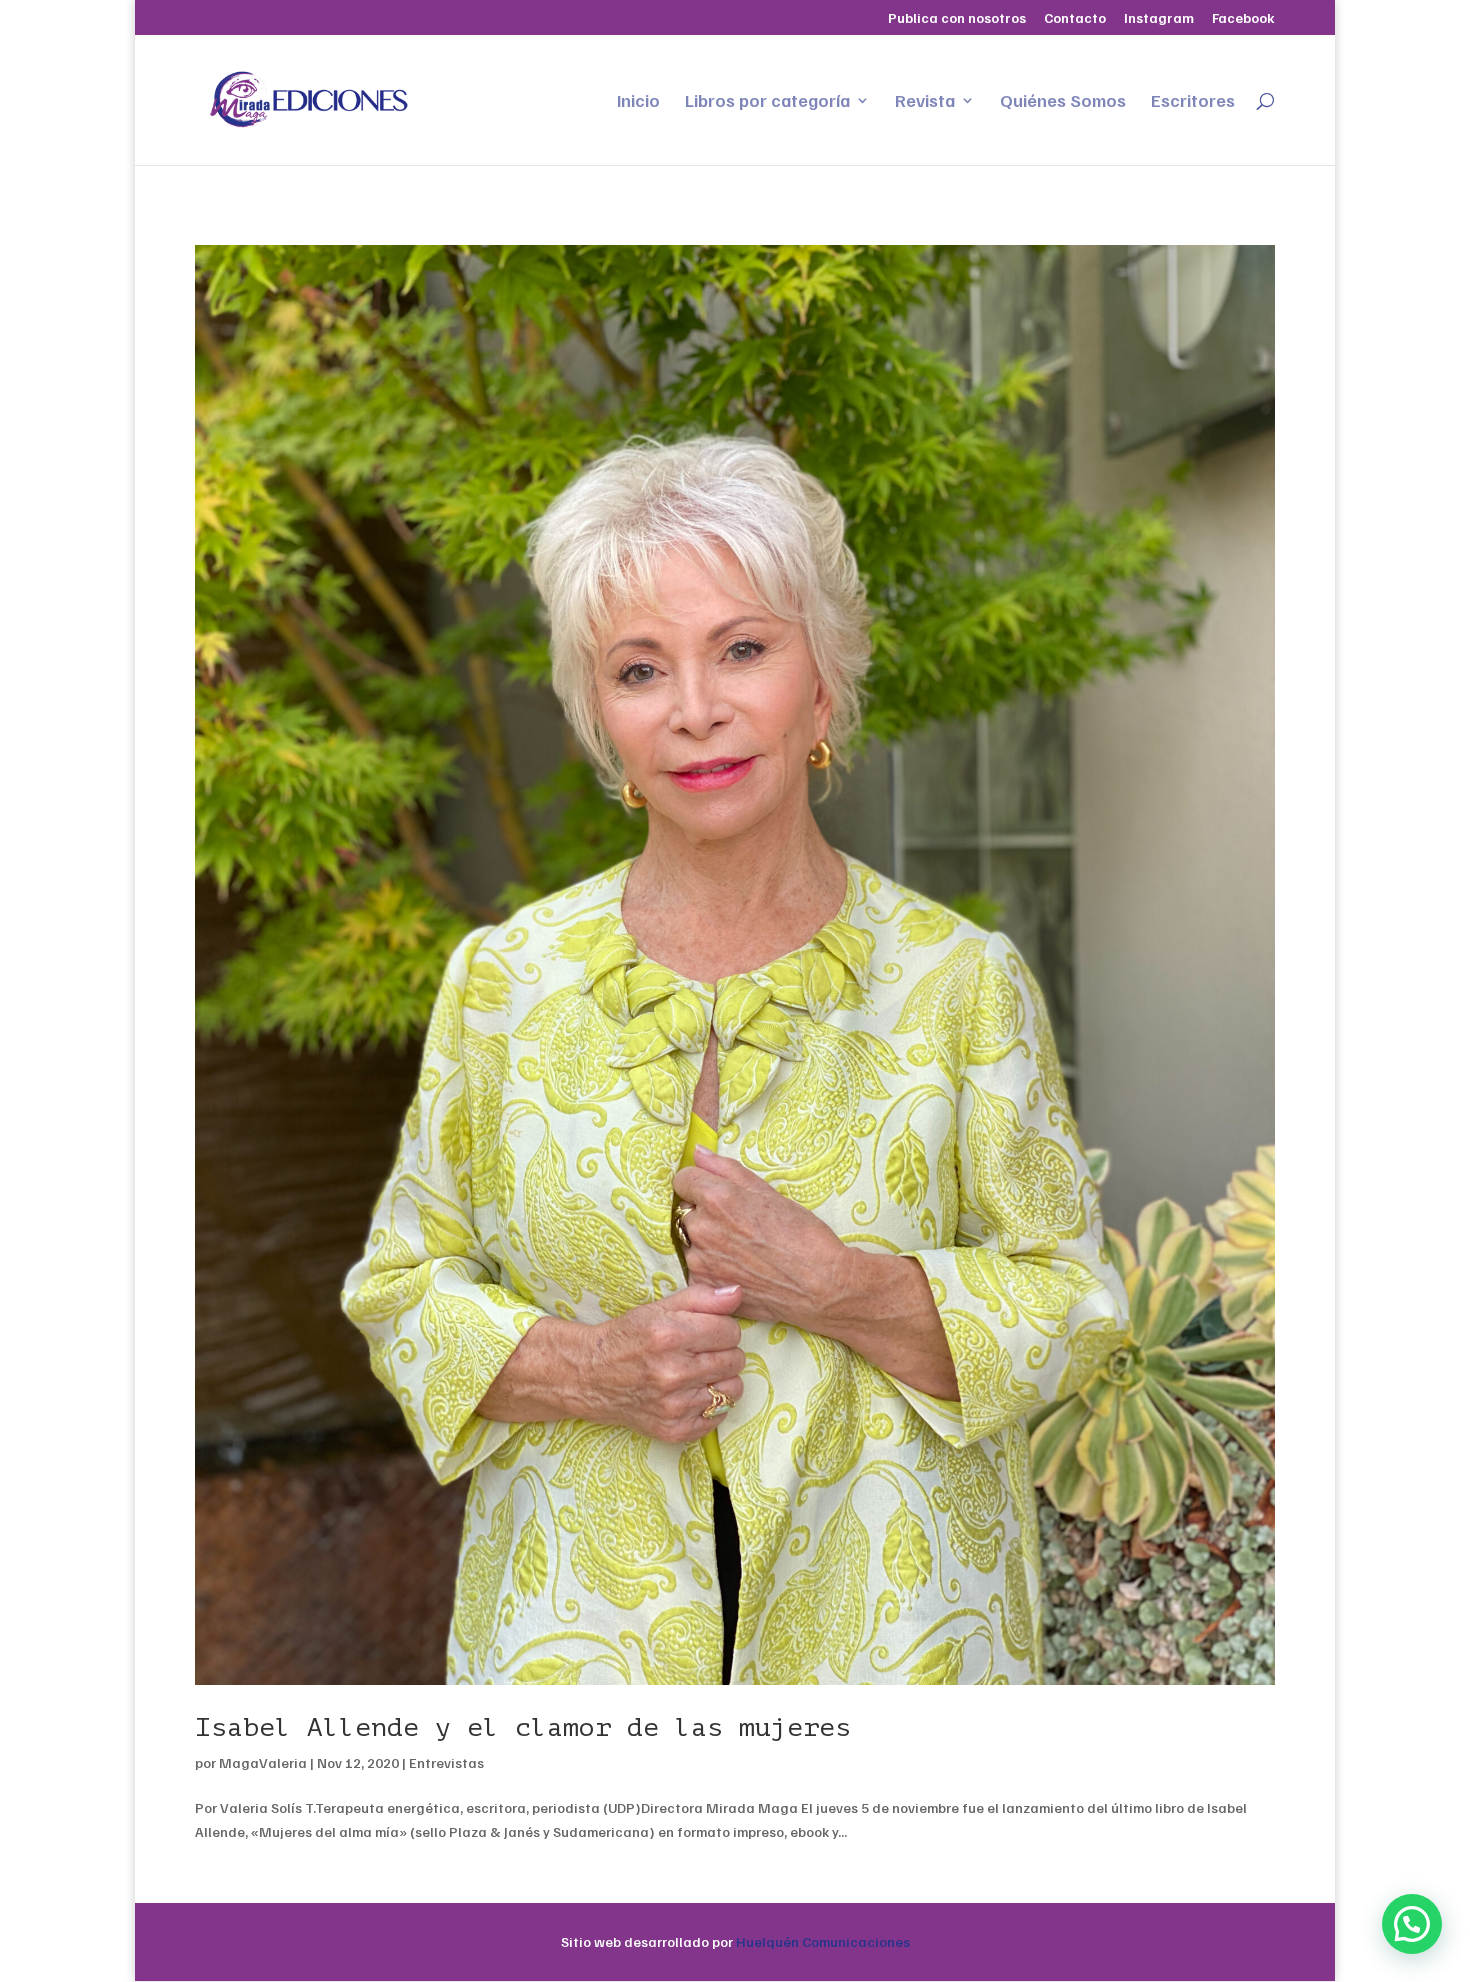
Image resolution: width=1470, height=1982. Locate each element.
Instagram (1159, 18)
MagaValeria (263, 1762)
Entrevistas (446, 1762)
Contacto (1075, 18)
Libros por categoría (767, 102)
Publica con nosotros (957, 18)
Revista (925, 102)
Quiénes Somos (1063, 102)
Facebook (1243, 18)
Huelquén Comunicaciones (823, 1941)
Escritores (1193, 102)
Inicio (638, 102)
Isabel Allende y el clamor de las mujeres (523, 1727)
